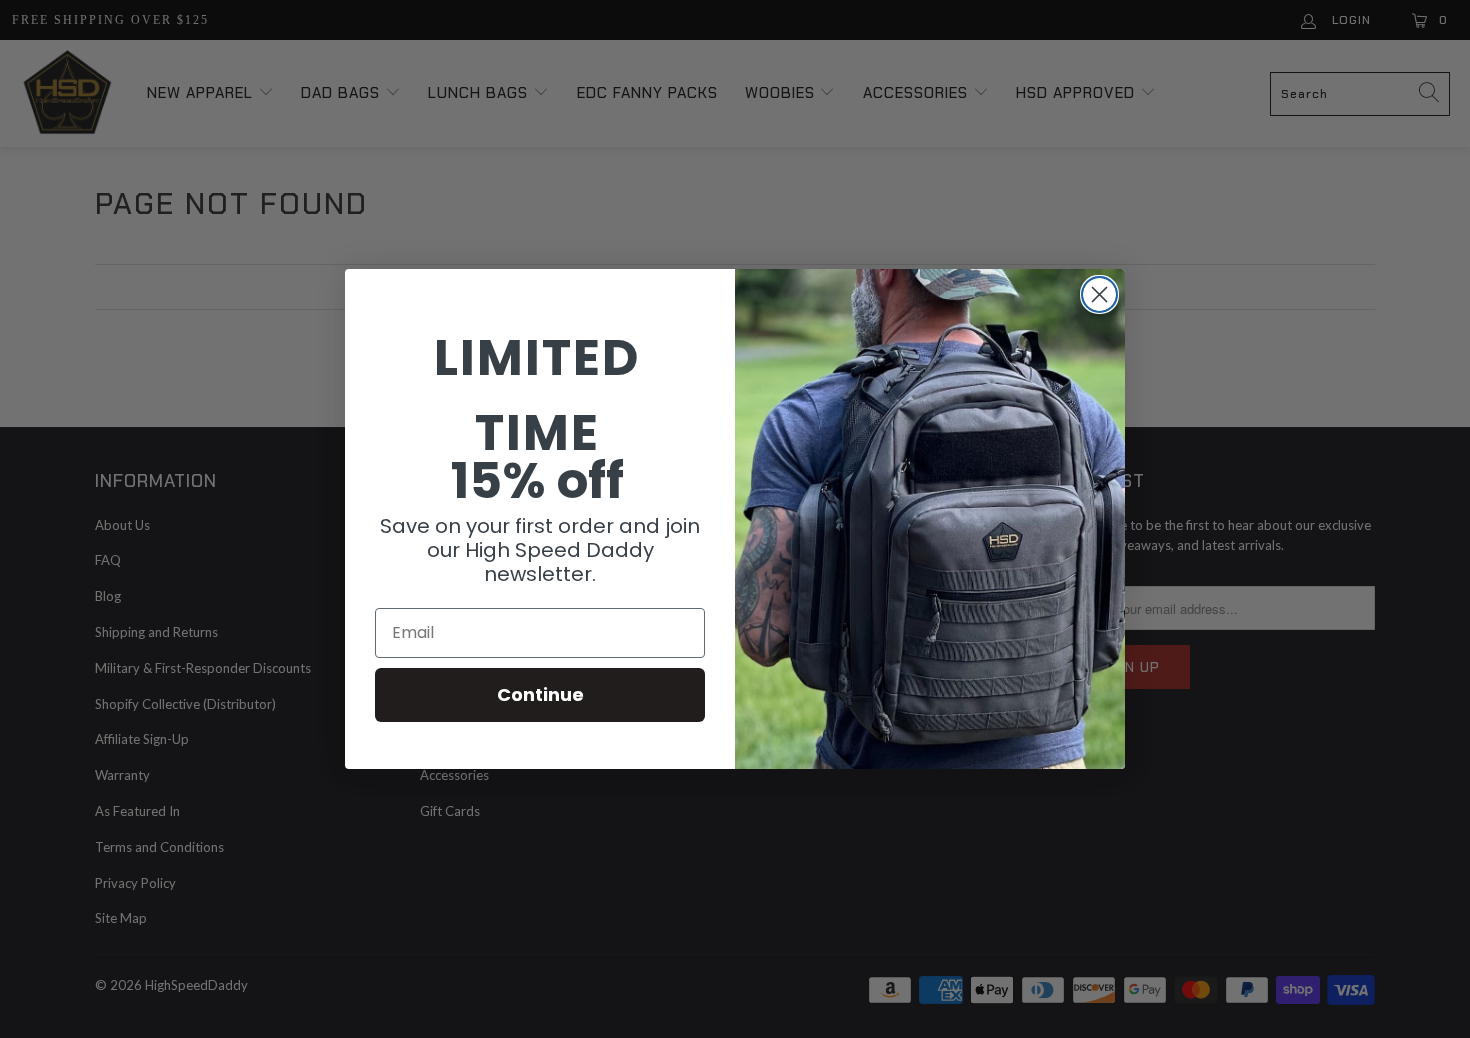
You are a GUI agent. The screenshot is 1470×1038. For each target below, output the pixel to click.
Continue (540, 694)
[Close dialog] (1099, 294)
